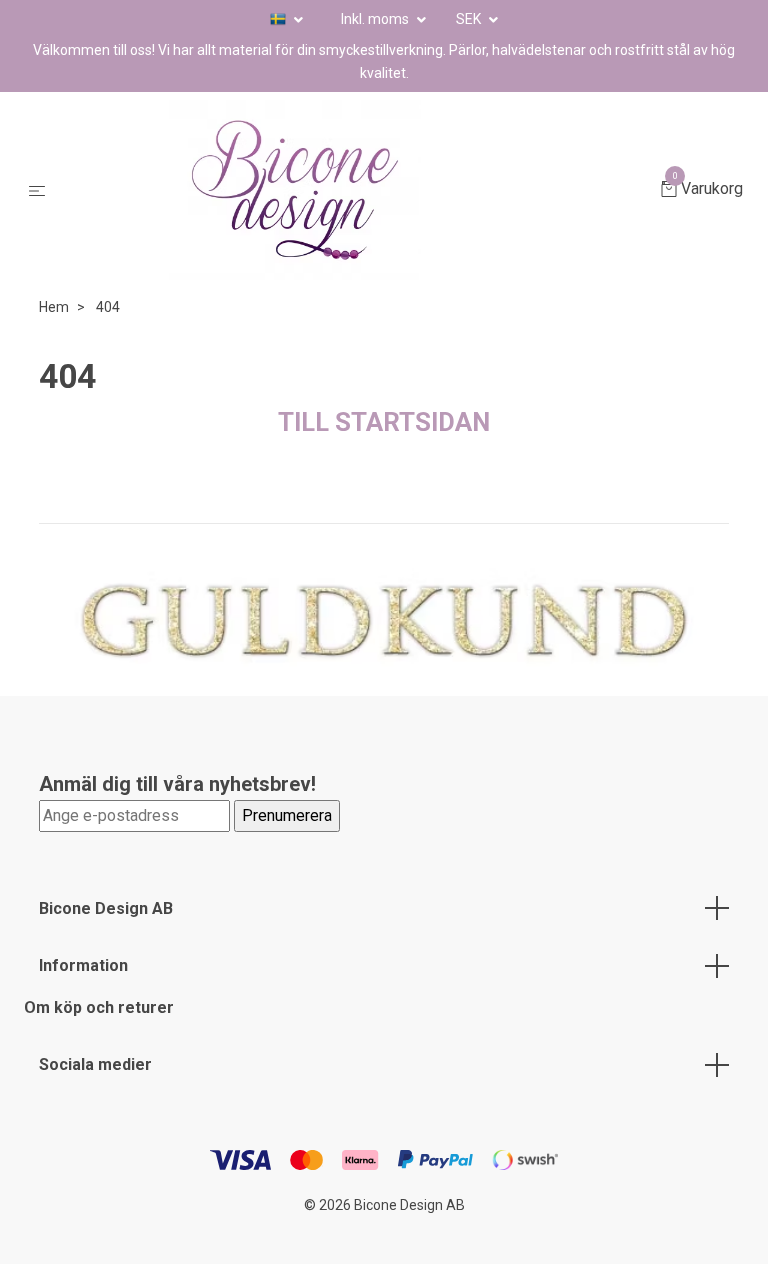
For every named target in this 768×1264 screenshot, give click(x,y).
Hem (54, 307)
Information (83, 965)
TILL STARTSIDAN (384, 422)
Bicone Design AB (106, 908)
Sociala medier (95, 1064)
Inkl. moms (376, 19)
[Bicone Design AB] (357, 190)
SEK (470, 19)
